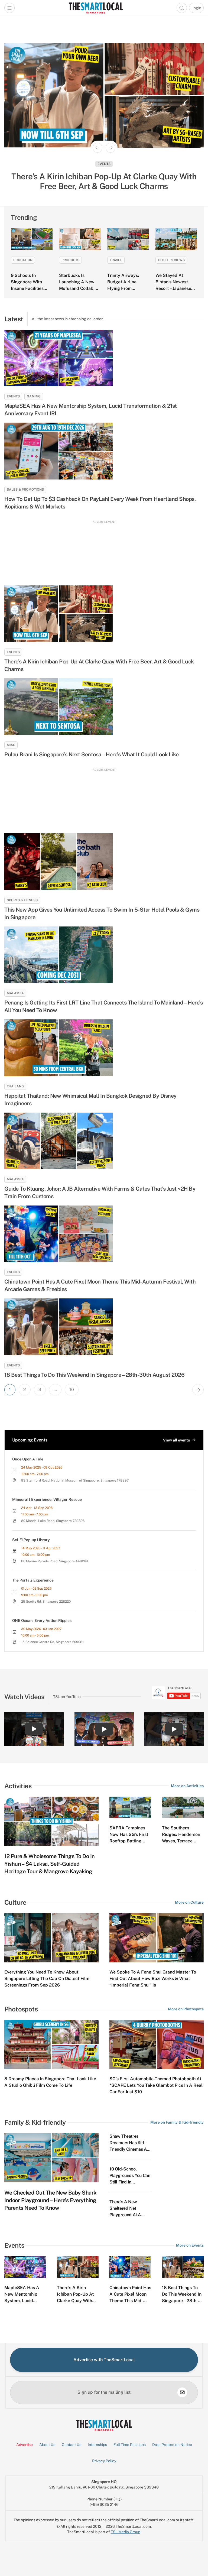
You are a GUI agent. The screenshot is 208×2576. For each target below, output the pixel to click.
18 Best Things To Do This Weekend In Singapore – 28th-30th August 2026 (94, 1375)
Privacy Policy (104, 2461)
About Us (47, 2445)
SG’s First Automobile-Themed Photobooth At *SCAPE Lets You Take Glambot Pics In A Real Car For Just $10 (156, 2085)
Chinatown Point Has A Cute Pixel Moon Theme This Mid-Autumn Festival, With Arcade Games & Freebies (100, 1285)
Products (70, 260)
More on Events (190, 2245)
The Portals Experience (33, 1580)
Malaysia (15, 993)
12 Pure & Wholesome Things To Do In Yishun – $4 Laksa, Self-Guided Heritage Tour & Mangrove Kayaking (50, 1864)
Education (23, 260)
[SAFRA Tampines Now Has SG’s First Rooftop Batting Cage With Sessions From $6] (130, 1808)
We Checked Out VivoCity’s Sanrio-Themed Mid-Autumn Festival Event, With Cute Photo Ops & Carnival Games (104, 181)
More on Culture (189, 1902)
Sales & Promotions (25, 490)
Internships (97, 2445)
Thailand (15, 1086)
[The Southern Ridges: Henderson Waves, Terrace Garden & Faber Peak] (183, 1808)
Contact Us (71, 2445)
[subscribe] (182, 2392)
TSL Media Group (126, 2532)
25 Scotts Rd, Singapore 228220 (46, 1602)
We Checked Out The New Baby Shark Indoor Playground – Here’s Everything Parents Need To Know (50, 2200)
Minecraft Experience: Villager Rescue (47, 1499)
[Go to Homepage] (96, 8)
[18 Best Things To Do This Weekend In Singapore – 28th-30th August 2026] (104, 1327)
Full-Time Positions (130, 2445)
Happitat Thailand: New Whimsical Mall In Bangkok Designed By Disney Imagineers (90, 1100)
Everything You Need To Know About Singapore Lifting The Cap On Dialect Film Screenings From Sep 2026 (47, 1979)
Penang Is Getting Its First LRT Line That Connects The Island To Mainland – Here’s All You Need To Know (103, 1006)
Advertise (25, 2445)
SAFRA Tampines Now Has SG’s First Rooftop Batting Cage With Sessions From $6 (129, 1841)
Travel (116, 260)
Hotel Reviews (171, 260)
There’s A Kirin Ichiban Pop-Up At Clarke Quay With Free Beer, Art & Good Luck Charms (99, 665)
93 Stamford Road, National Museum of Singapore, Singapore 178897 (75, 1480)
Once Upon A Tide (28, 1459)
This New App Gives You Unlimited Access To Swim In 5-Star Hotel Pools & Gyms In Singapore (102, 913)
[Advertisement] (104, 551)
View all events (176, 1440)
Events (104, 164)
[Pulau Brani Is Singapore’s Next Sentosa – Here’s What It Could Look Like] (104, 707)
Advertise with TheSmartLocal (104, 2360)
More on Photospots (186, 2009)
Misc (11, 745)
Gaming (34, 396)
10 (72, 1390)
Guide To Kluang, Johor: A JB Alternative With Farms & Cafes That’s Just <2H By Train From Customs (100, 1193)
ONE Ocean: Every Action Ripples (42, 1621)
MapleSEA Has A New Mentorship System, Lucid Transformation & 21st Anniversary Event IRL (91, 410)
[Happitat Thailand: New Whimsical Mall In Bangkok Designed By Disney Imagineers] (104, 1048)
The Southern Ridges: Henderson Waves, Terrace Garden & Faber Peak (181, 1841)
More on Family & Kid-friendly (177, 2122)
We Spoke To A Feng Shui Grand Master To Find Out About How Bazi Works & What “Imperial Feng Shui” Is (153, 1979)
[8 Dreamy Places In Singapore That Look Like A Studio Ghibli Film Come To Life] (51, 2044)
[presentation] (176, 1693)
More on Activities (187, 1786)
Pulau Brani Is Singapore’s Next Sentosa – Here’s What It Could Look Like (91, 754)
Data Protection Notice (172, 2445)
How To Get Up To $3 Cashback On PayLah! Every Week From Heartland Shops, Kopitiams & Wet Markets (100, 503)
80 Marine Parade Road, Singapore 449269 (55, 1561)
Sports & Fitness (22, 900)
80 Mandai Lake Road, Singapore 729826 (53, 1521)
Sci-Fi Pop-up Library (31, 1540)
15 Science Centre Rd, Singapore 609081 (52, 1642)
